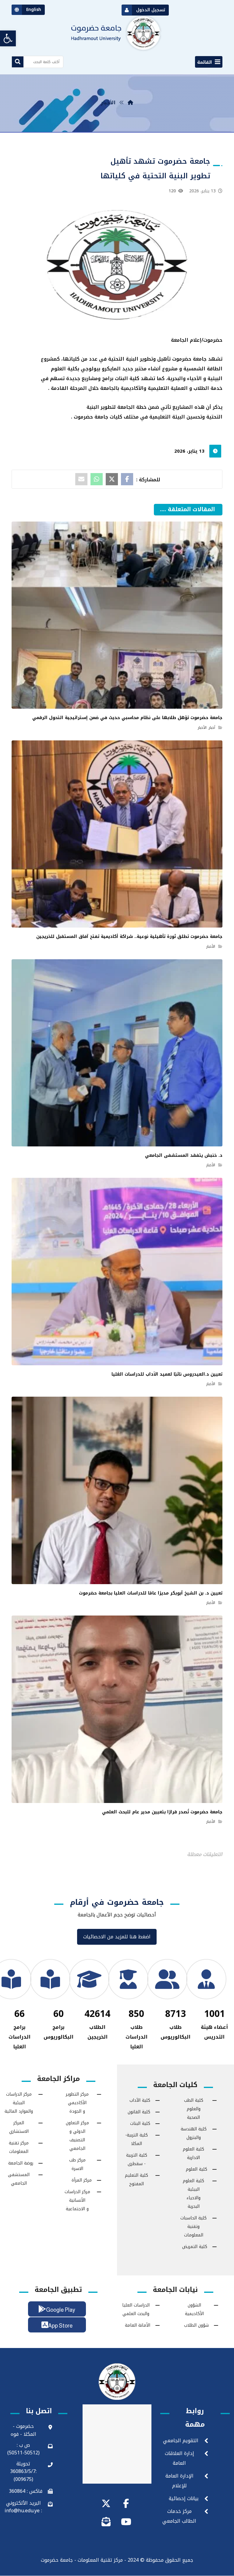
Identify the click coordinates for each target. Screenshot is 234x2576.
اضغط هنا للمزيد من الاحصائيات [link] (117, 1938)
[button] (209, 62)
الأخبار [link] (202, 728)
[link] (8, 38)
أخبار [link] (212, 728)
